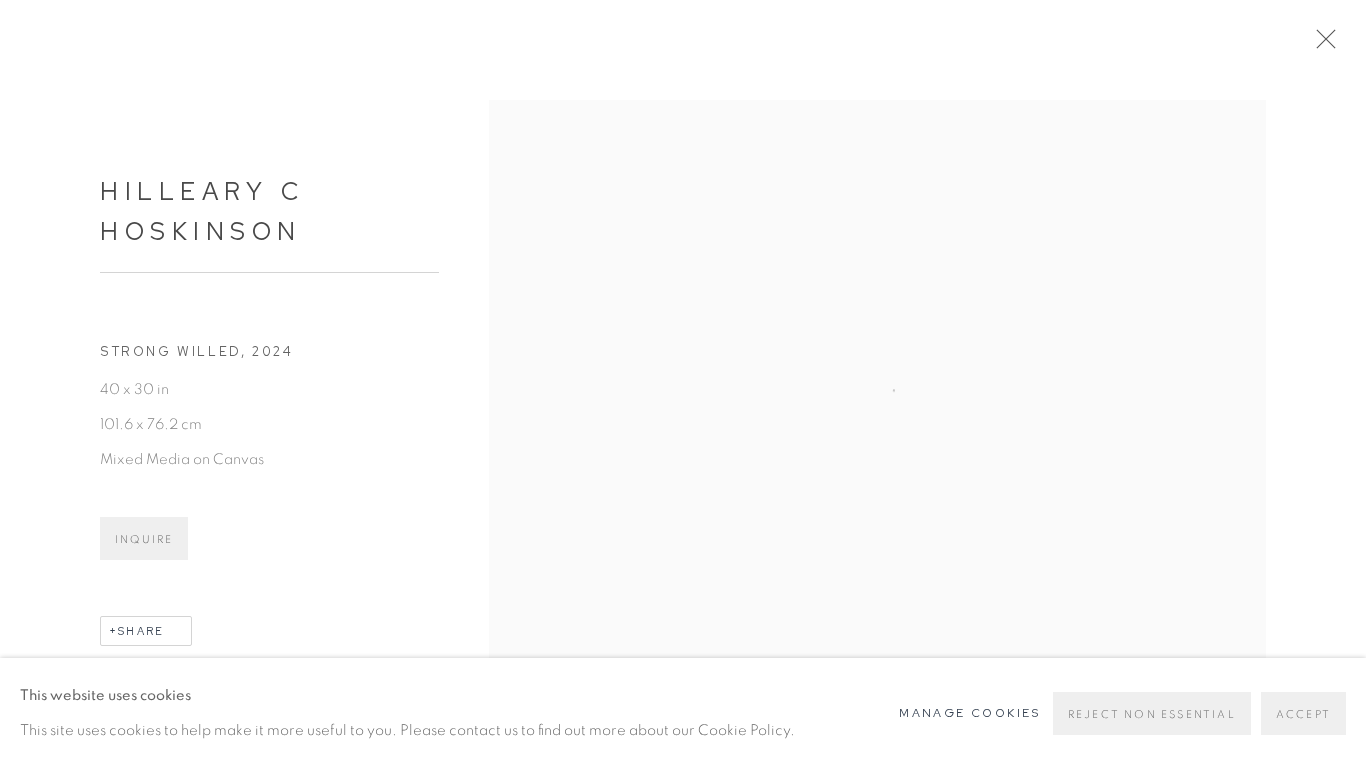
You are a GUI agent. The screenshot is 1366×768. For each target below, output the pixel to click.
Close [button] (1321, 45)
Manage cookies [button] (970, 713)
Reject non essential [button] (1152, 714)
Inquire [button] (144, 539)
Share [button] (141, 631)
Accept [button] (1303, 714)
